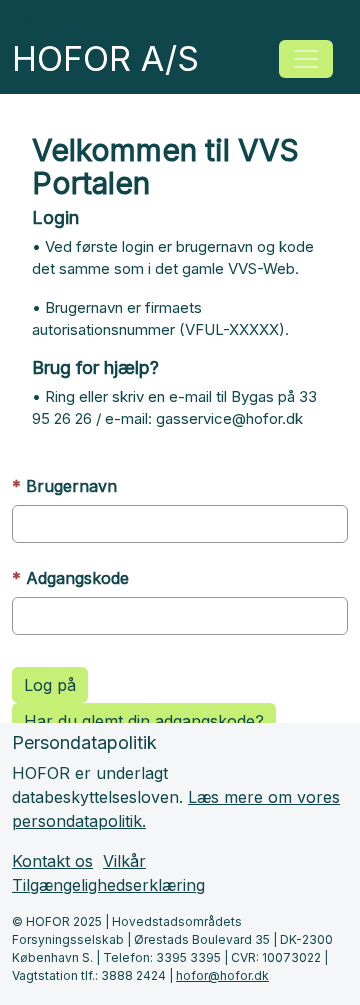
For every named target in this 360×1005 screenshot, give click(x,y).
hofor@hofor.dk (222, 975)
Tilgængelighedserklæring (108, 885)
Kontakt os (52, 861)
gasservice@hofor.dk (229, 418)
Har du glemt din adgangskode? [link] (144, 721)
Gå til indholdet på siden (90, 20)
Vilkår (124, 861)
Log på (50, 685)
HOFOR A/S (105, 58)
